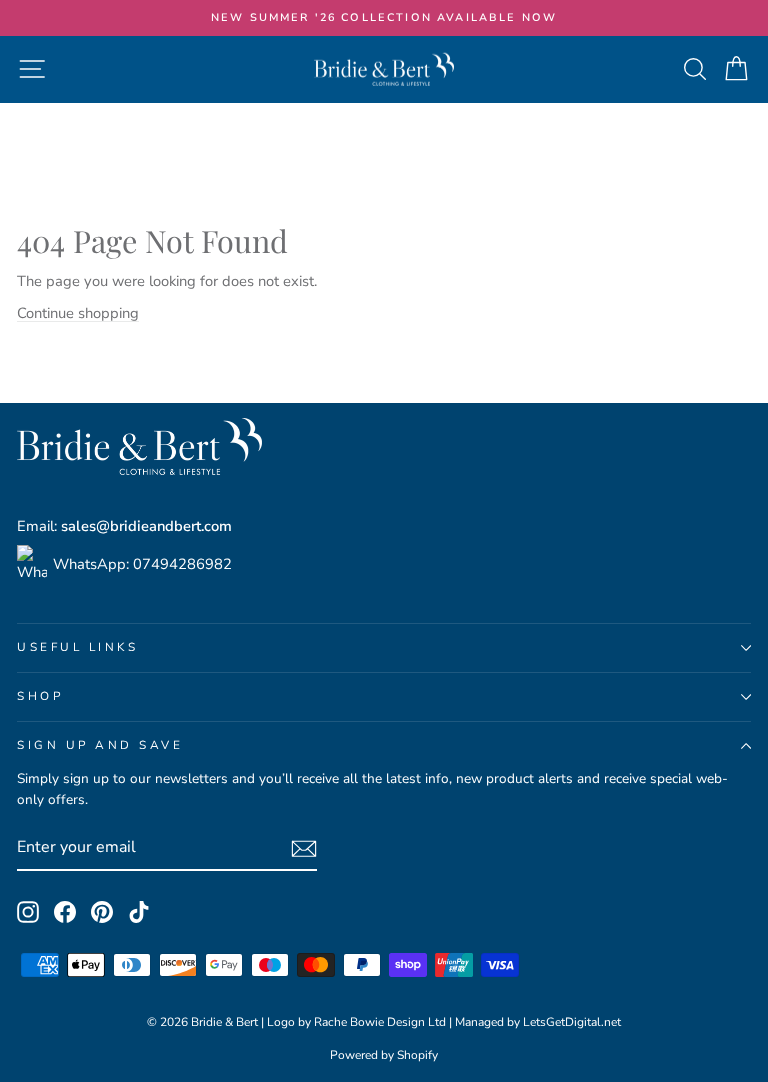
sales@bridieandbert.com (146, 526)
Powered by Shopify (384, 1055)
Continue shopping (78, 313)
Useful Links (77, 647)
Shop (40, 696)
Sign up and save (100, 745)
